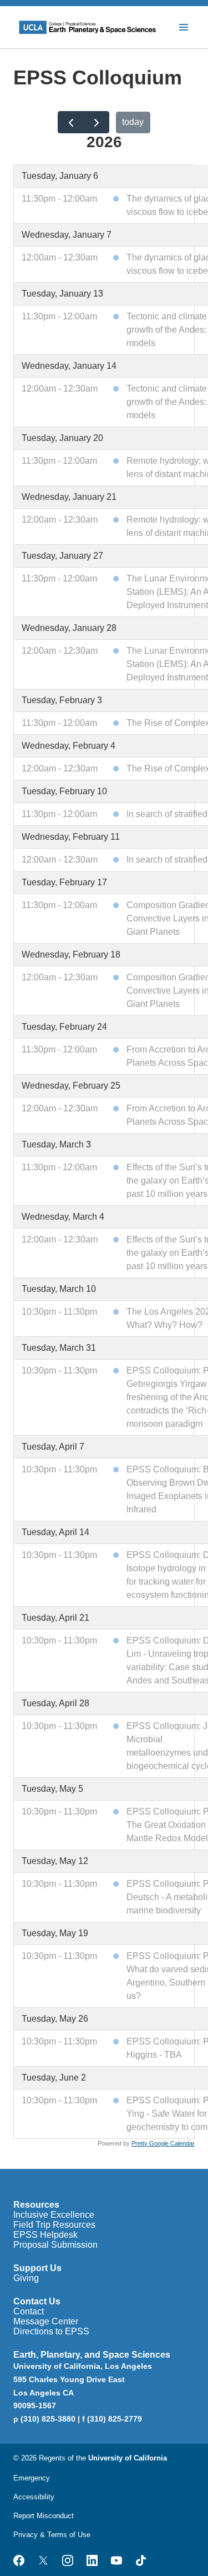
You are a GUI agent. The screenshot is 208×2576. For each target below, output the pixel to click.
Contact (29, 2311)
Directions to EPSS (51, 2331)
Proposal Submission (55, 2245)
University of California (128, 2458)
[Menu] (184, 27)
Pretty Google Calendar (163, 2143)
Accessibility (34, 2497)
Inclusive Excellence (54, 2215)
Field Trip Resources (54, 2225)
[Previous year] (71, 122)
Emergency (32, 2478)
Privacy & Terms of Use (52, 2535)
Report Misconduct (44, 2516)
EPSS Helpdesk (45, 2235)
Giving (26, 2278)
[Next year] (96, 122)
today (133, 122)
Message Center (46, 2321)
